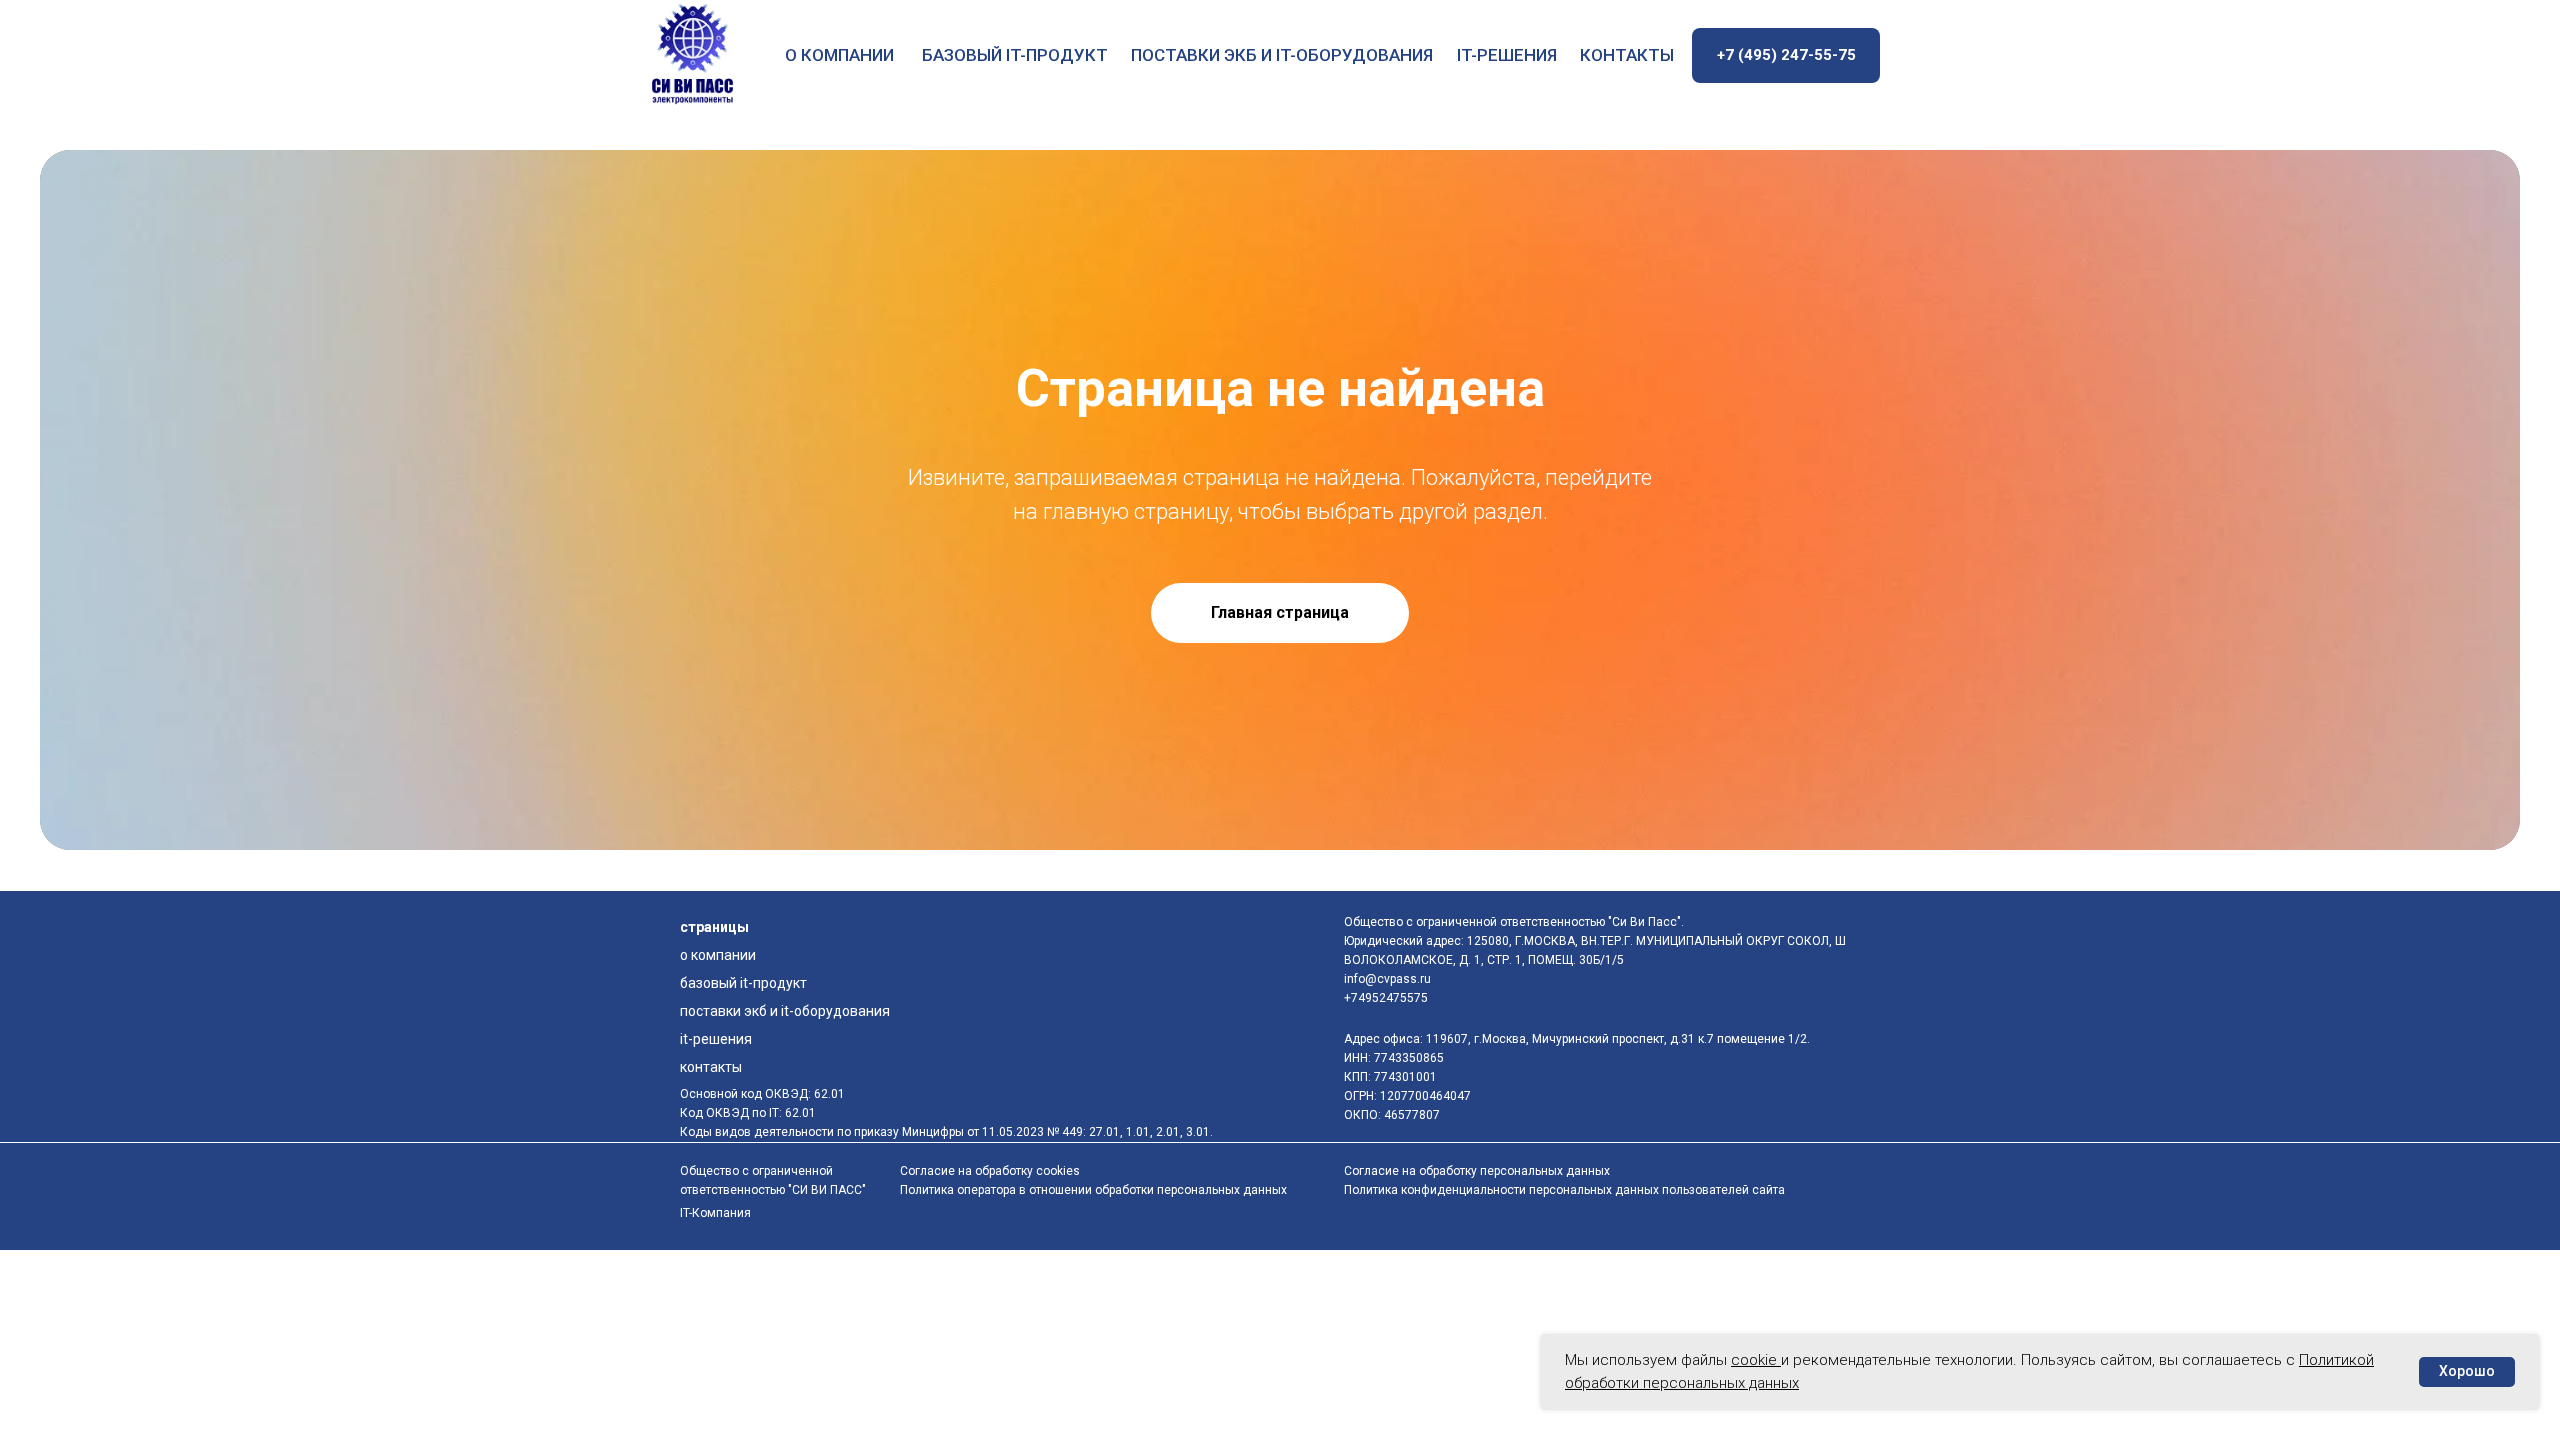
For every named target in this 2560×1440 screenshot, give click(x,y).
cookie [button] (1756, 1360)
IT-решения (1507, 55)
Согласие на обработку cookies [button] (990, 1171)
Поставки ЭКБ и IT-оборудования (1282, 55)
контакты (1627, 55)
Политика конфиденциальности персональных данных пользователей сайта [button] (1564, 1190)
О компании (839, 55)
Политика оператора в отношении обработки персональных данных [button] (1093, 1190)
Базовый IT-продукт (1015, 55)
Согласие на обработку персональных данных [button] (1477, 1171)
